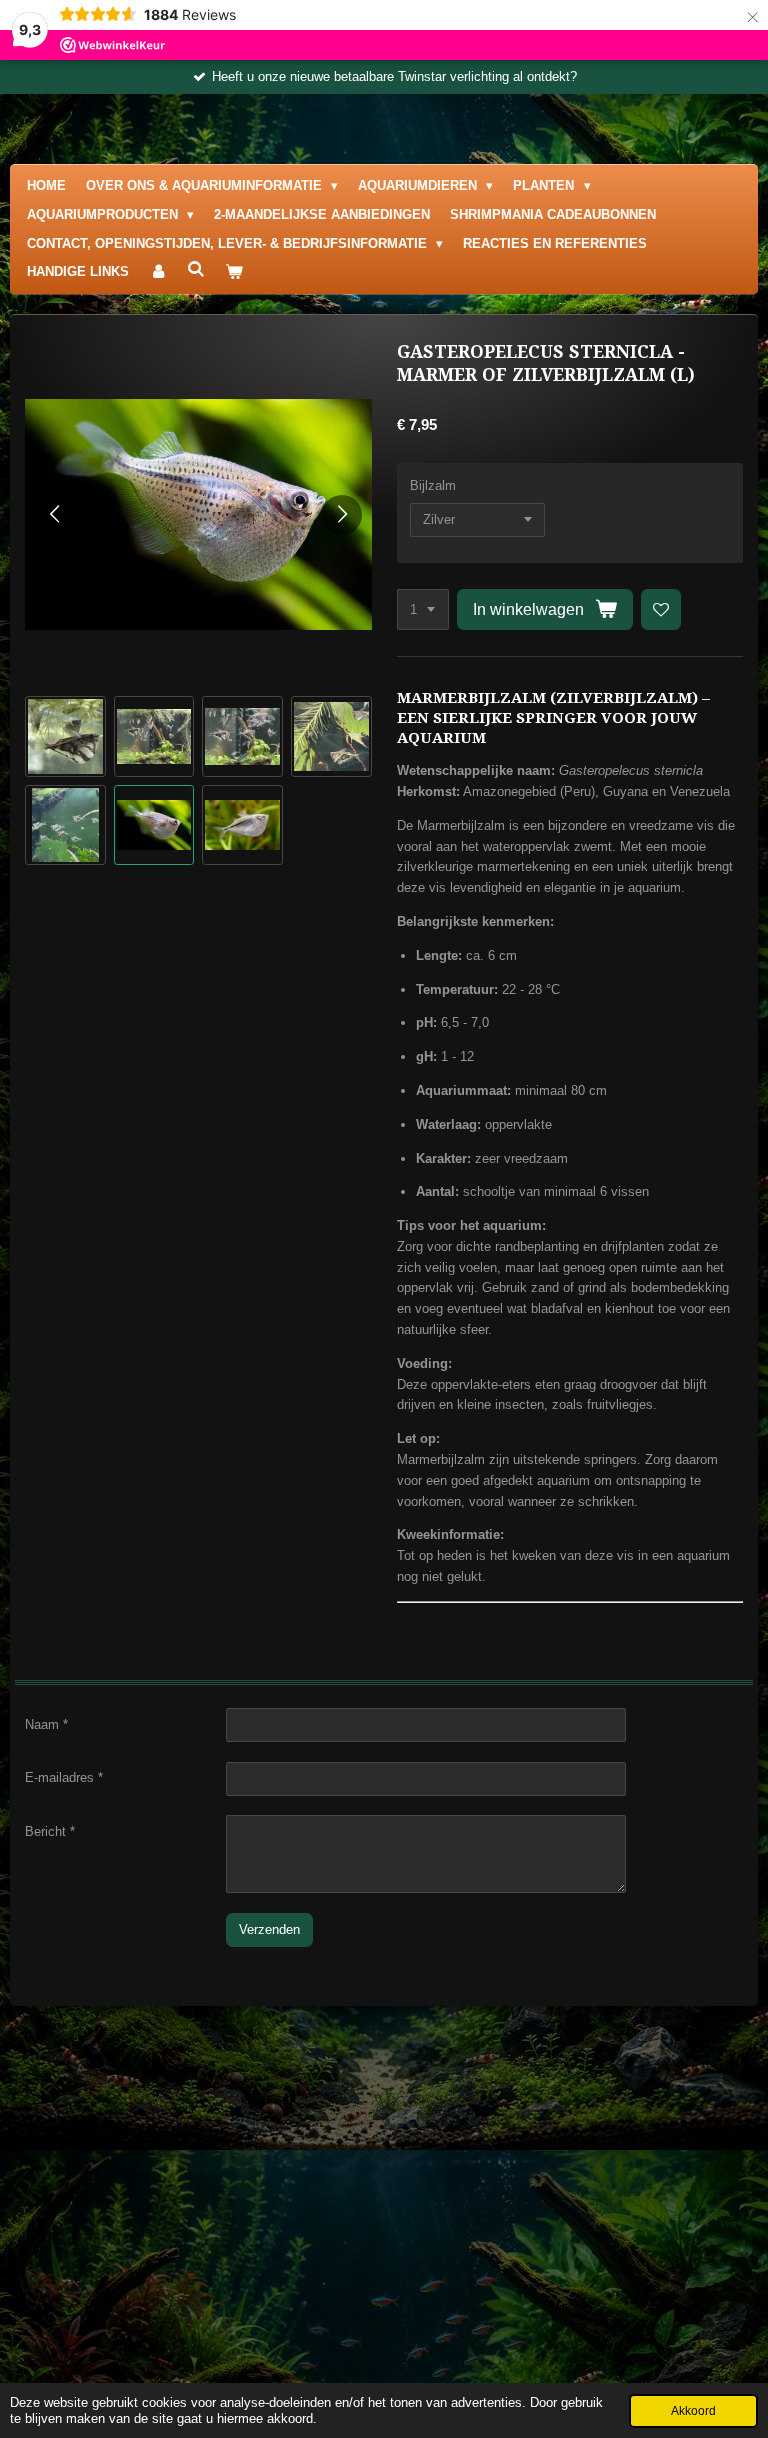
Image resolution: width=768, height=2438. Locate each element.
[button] (65, 736)
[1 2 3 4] (423, 609)
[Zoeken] (196, 269)
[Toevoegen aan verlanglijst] (661, 609)
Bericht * (50, 1831)
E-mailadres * (64, 1777)
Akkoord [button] (693, 2410)
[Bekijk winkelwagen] (234, 272)
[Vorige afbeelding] (55, 515)
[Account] (158, 272)
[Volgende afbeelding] (342, 515)
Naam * (46, 1724)
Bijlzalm (433, 485)
